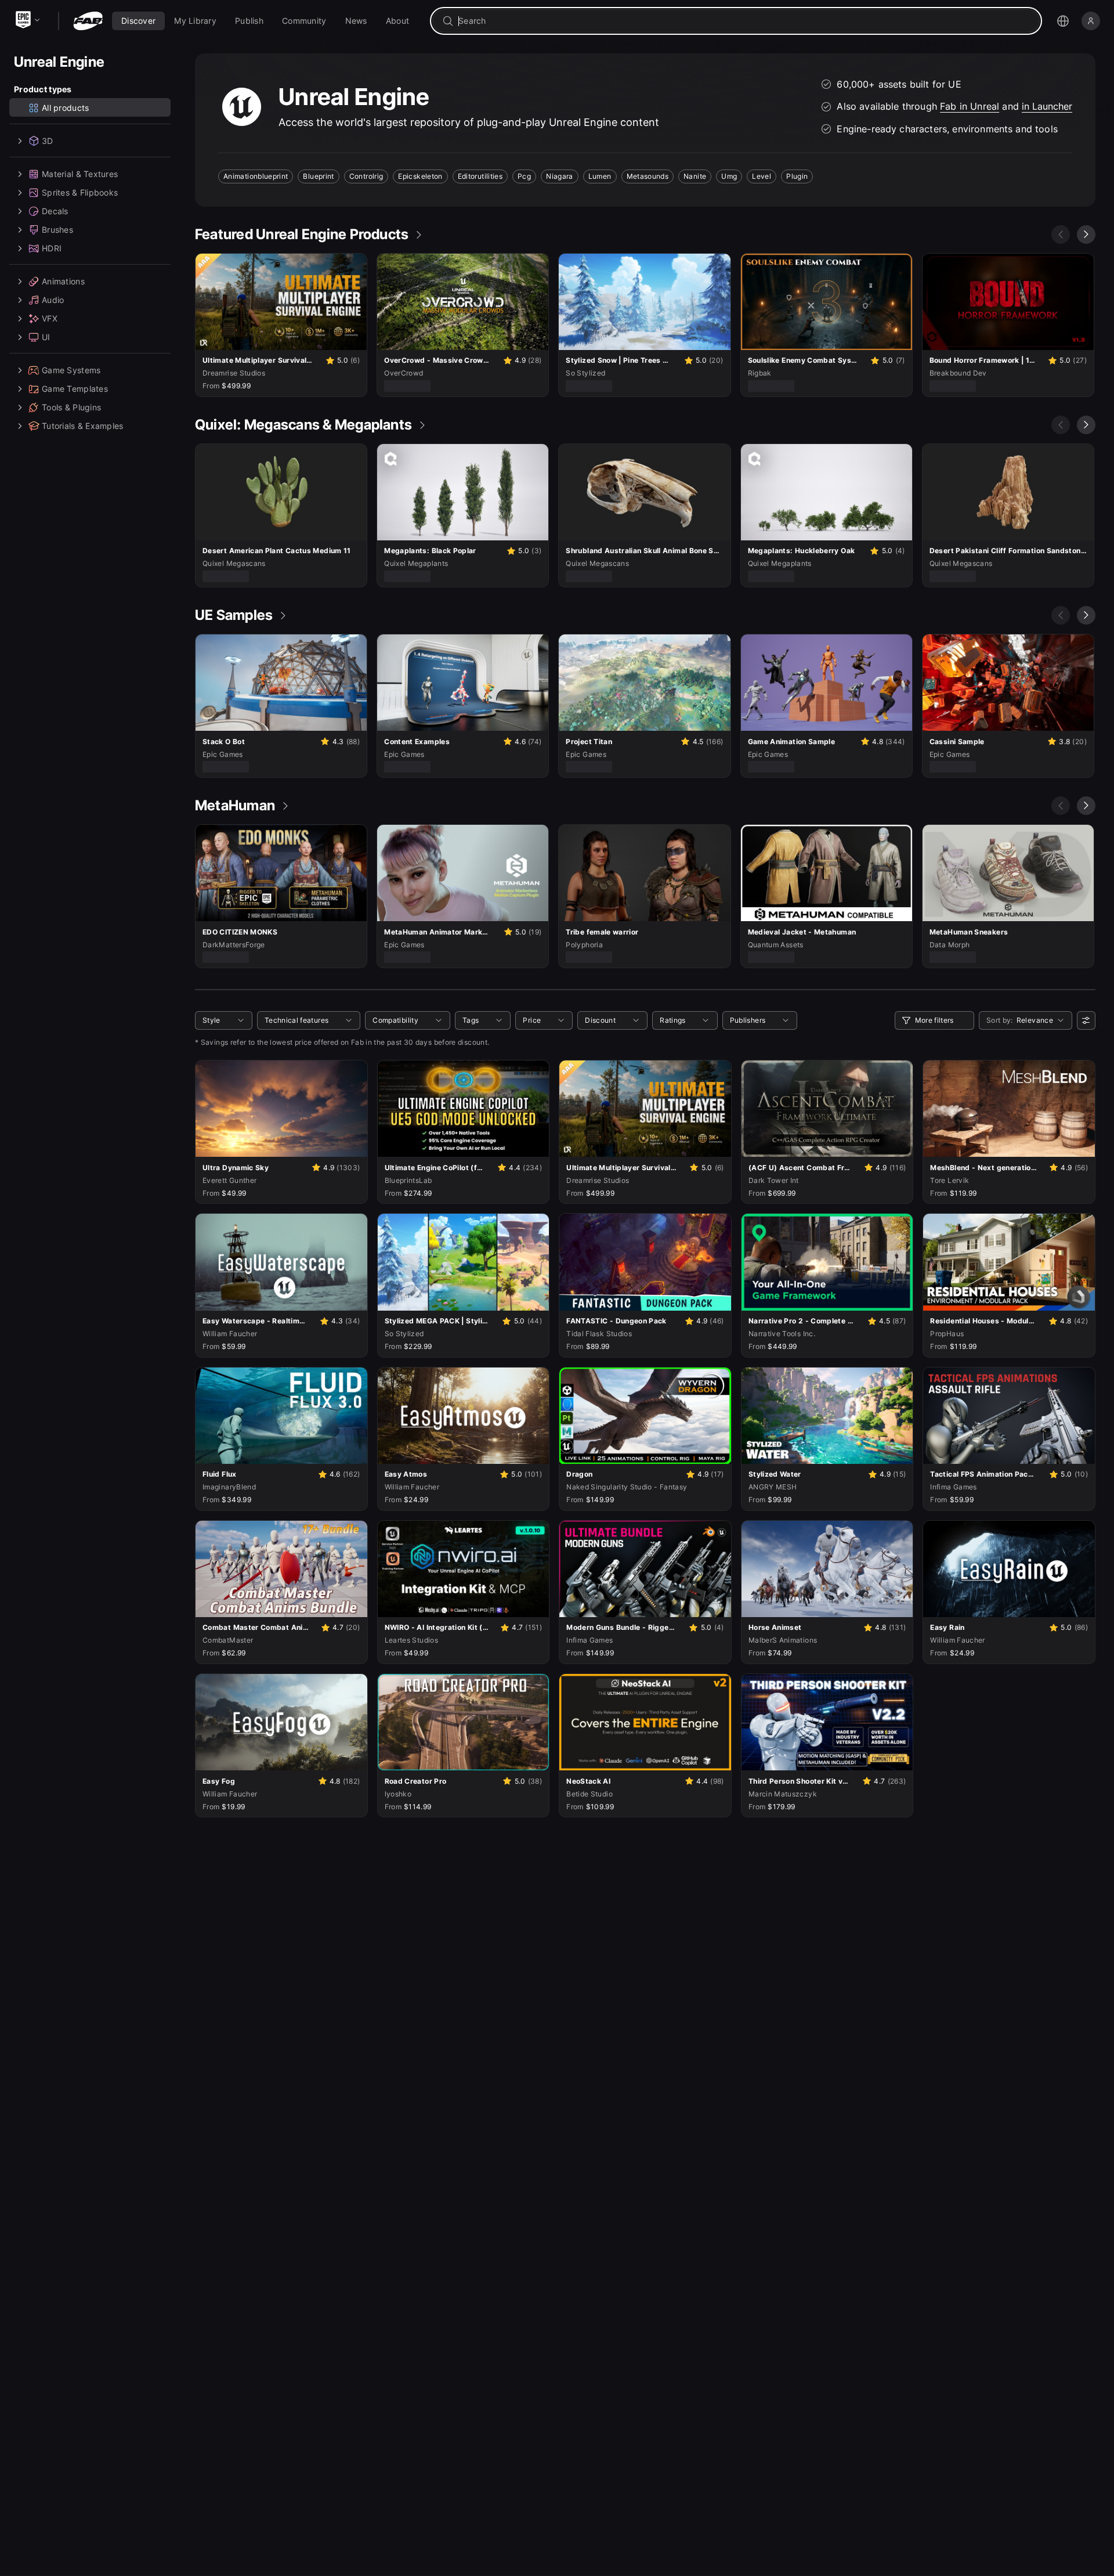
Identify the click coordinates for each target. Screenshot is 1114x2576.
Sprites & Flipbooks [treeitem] (80, 192)
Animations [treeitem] (63, 281)
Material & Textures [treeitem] (80, 174)
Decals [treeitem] (55, 211)
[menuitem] (138, 21)
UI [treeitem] (46, 337)
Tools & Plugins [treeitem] (71, 407)
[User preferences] (1086, 1020)
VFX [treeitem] (50, 318)
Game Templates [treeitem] (75, 389)
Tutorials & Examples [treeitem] (83, 426)
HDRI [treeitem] (52, 248)
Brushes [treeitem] (57, 230)
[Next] (1086, 234)
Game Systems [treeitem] (71, 370)
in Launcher (1047, 106)
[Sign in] (1091, 21)
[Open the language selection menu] (1063, 21)
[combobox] (744, 21)
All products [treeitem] (65, 108)
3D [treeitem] (48, 141)
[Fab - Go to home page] (88, 21)
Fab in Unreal (970, 106)
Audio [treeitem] (53, 300)
